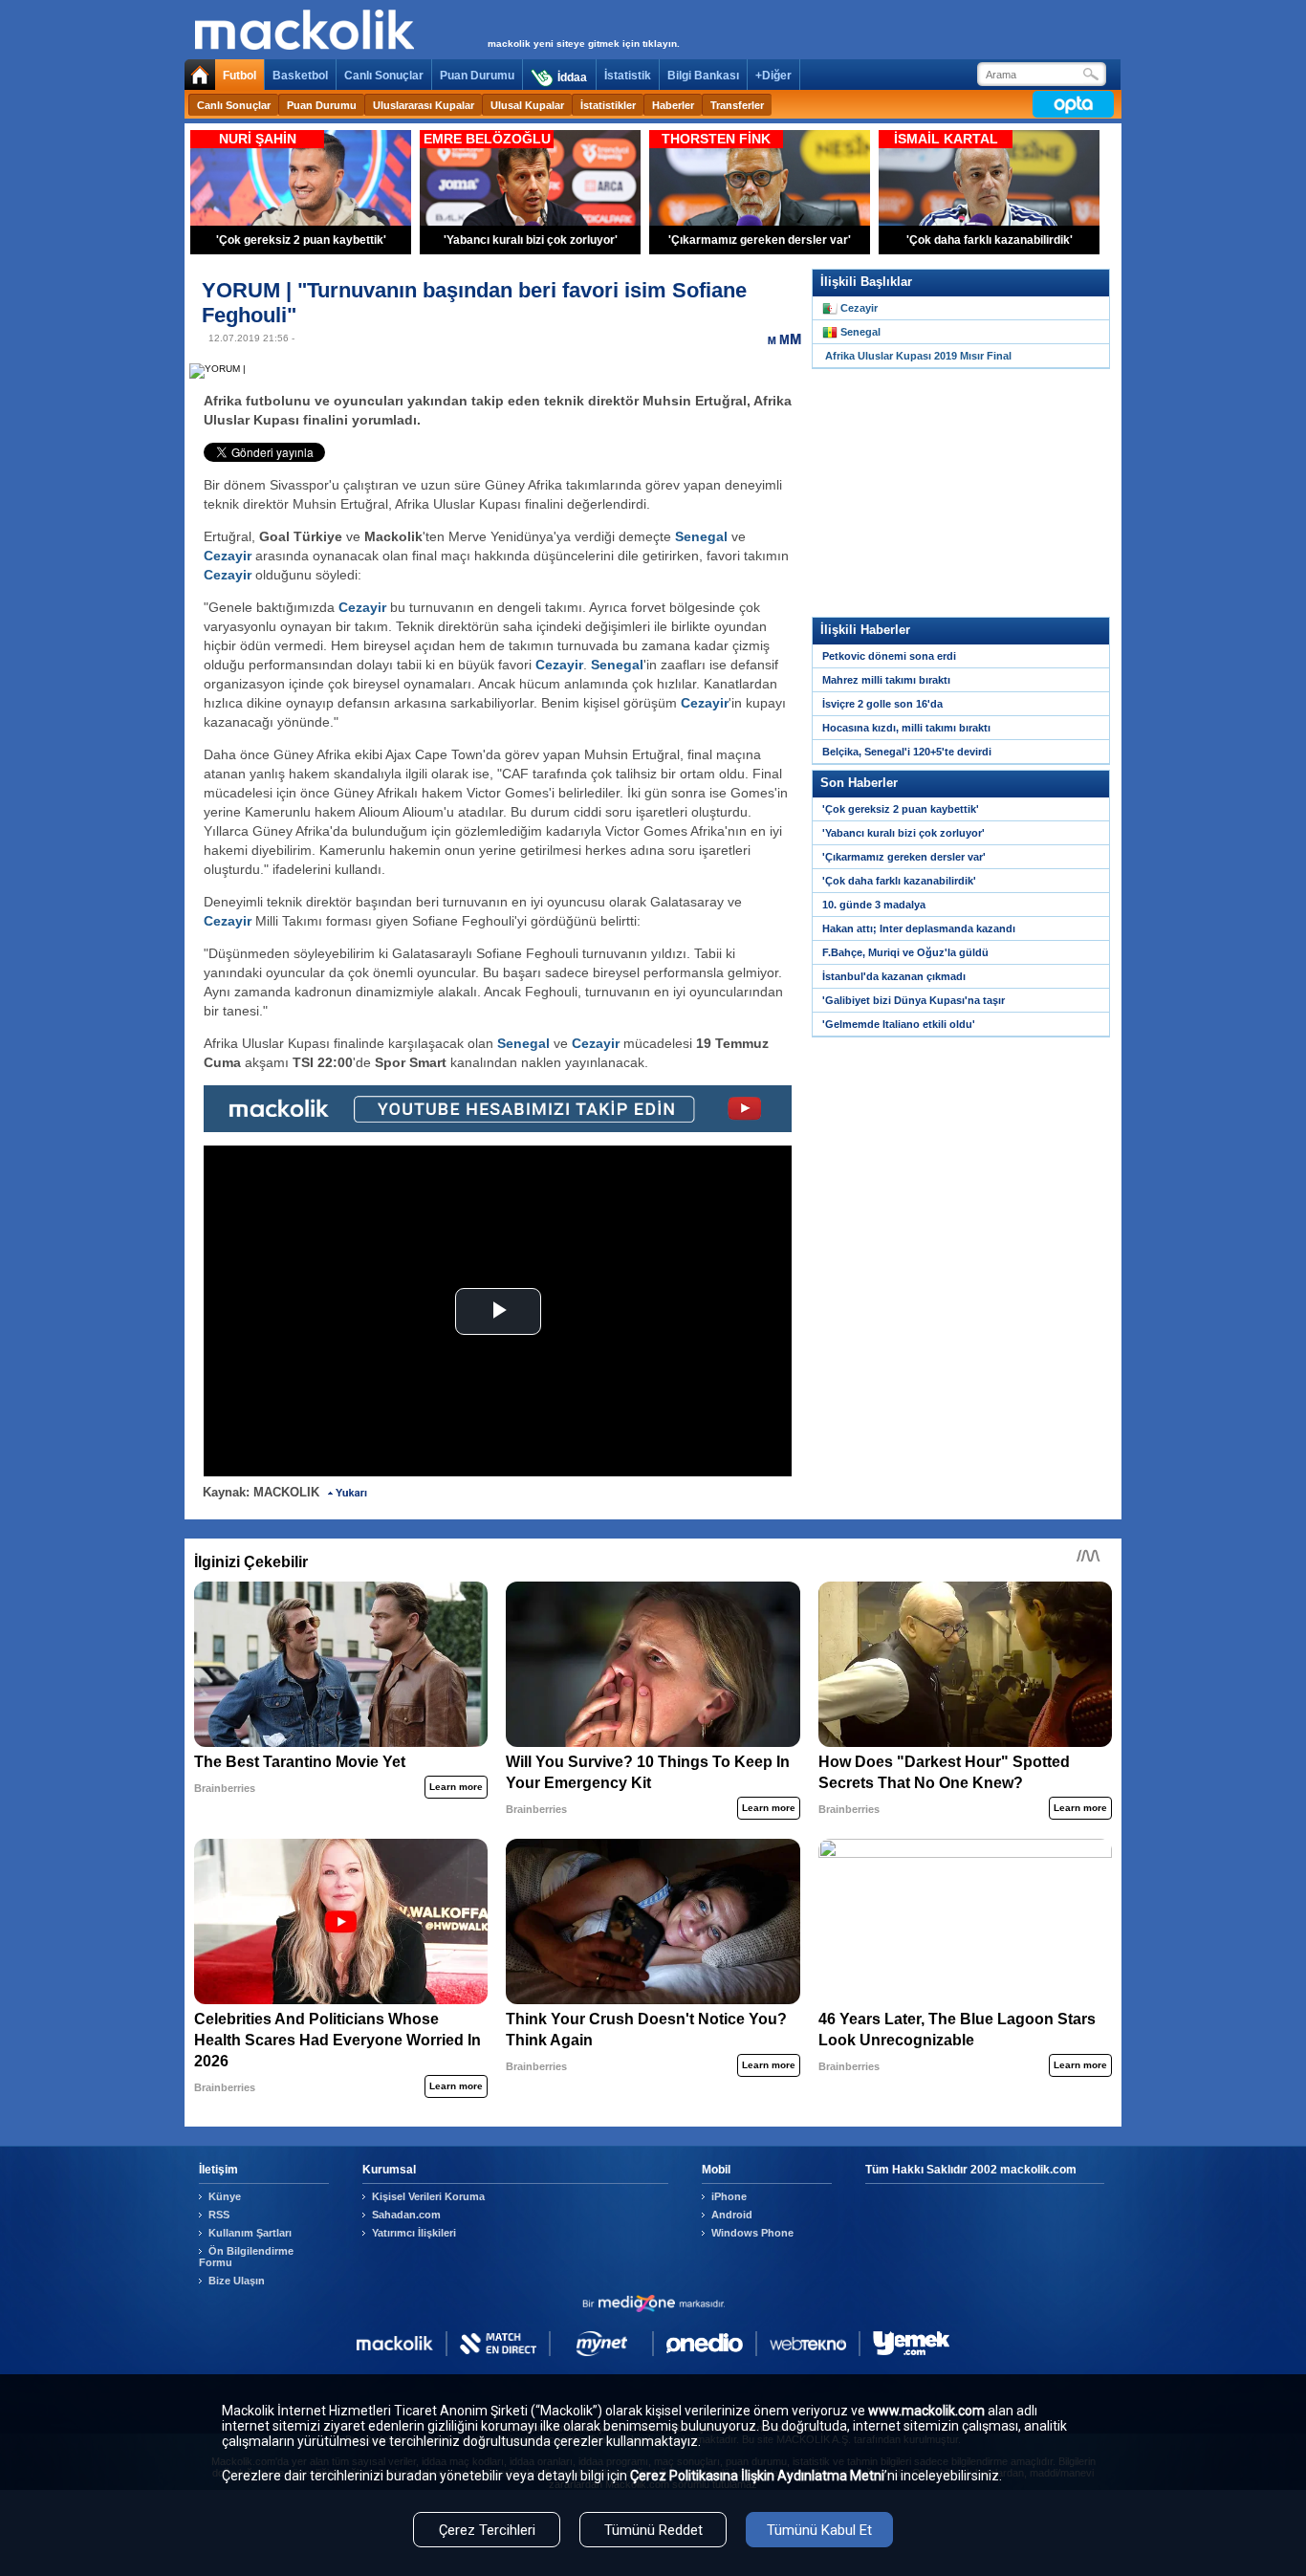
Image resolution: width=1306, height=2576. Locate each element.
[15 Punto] (784, 338)
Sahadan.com (406, 2215)
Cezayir (228, 556)
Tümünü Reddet (653, 2530)
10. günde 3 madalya (874, 905)
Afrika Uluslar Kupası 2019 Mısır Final (918, 356)
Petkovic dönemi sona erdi (889, 656)
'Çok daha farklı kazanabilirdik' (899, 881)
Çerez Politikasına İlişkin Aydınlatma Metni (757, 2476)
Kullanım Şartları (250, 2233)
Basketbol (300, 76)
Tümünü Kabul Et (819, 2530)
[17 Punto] (795, 338)
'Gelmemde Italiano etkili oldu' (899, 1024)
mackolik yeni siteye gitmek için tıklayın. (584, 44)
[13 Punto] (773, 338)
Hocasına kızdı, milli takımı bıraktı (906, 728)
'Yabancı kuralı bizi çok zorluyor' (903, 833)
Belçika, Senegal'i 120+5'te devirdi (907, 752)
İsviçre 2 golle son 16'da (882, 704)
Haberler (673, 105)
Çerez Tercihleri (487, 2530)
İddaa (572, 77)
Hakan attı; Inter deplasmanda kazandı (919, 928)
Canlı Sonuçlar (384, 76)
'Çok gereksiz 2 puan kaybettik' (901, 809)
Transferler (737, 105)
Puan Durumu (477, 76)
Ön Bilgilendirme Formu (246, 2257)
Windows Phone (752, 2233)
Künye (225, 2196)
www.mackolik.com (926, 2411)
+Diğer (773, 76)
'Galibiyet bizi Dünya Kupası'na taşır (914, 1000)
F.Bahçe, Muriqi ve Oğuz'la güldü (905, 952)
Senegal (701, 536)
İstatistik (628, 76)
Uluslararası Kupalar (424, 105)
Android (732, 2215)
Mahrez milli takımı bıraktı (886, 680)
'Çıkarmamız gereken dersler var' (904, 857)
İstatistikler (608, 105)
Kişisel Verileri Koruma (428, 2196)
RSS (219, 2215)
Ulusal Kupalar (527, 105)
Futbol (239, 76)
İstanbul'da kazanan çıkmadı (894, 976)
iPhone (729, 2196)
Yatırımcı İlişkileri (414, 2233)
